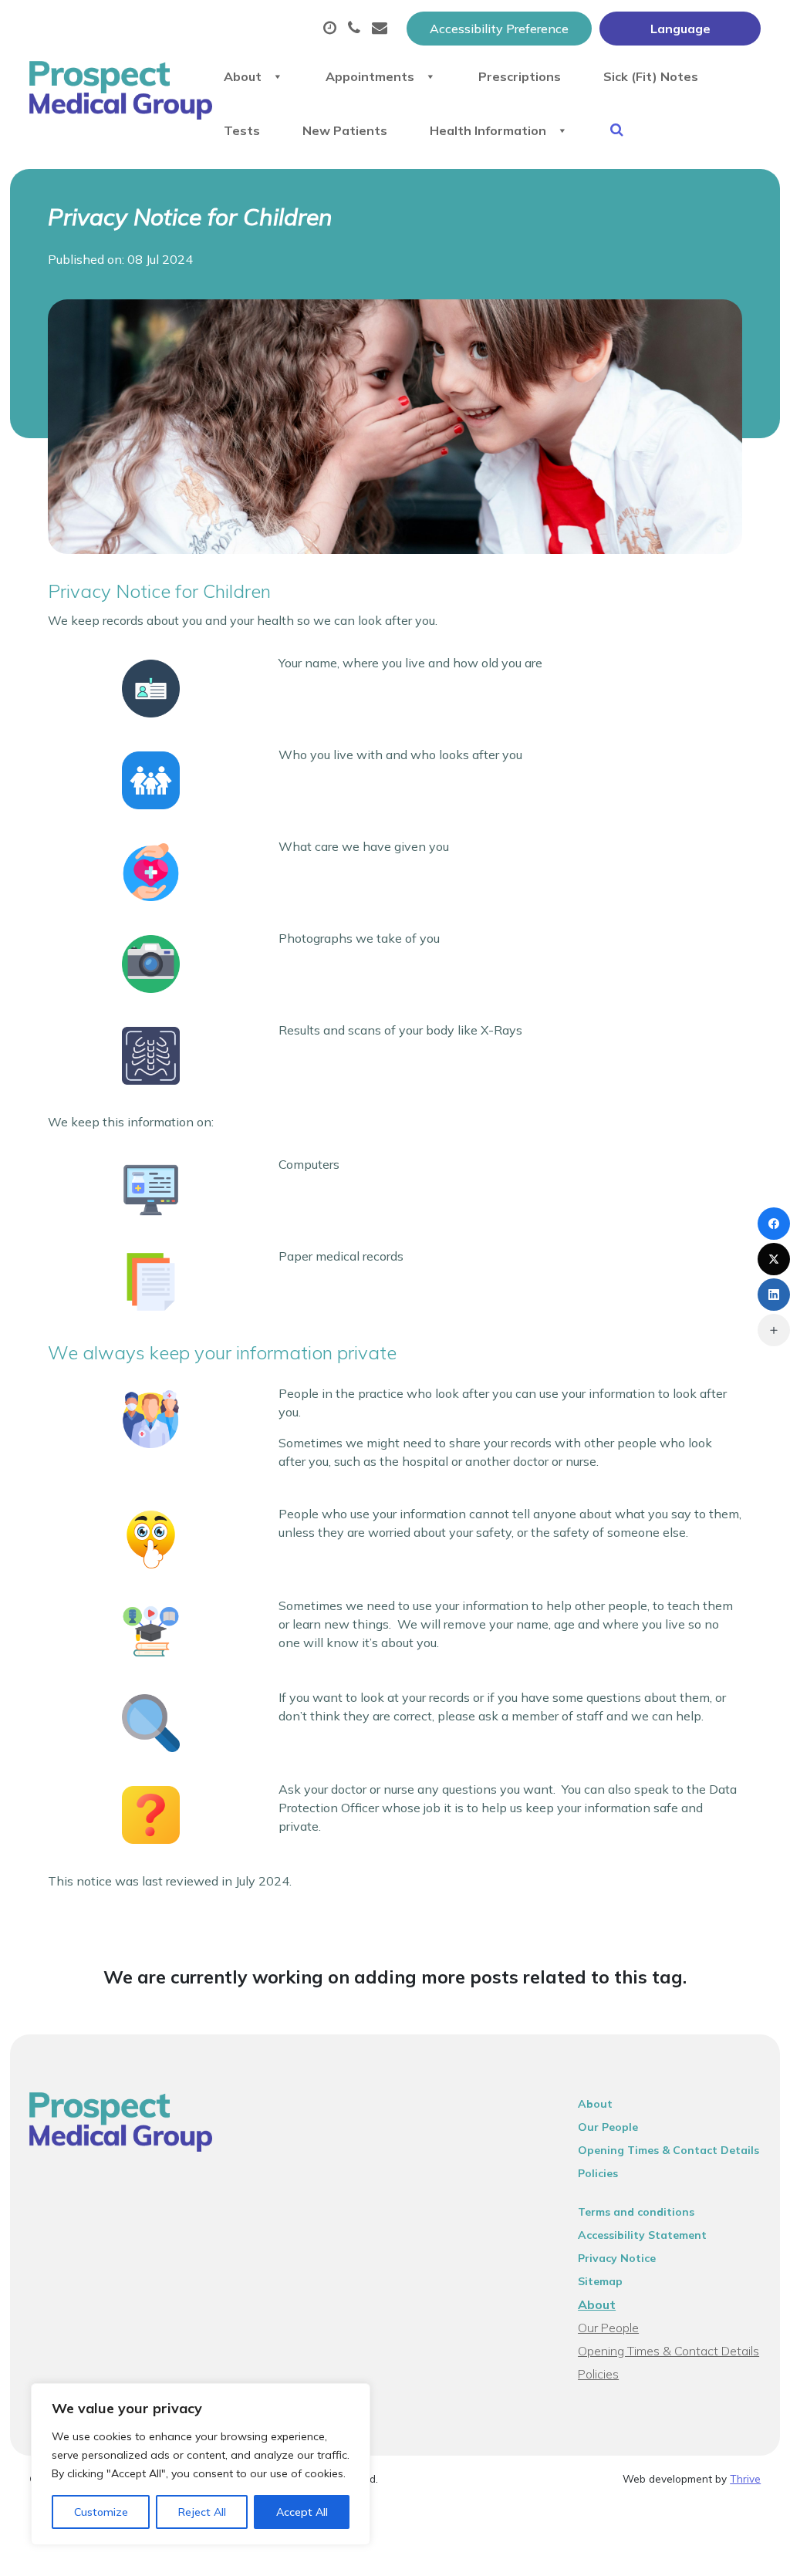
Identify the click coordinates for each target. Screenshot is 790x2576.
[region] (201, 2464)
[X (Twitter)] (774, 1259)
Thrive (745, 2478)
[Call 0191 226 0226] (356, 29)
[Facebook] (774, 1224)
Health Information (488, 130)
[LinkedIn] (774, 1295)
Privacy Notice (617, 2258)
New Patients (345, 130)
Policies (598, 2173)
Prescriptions (520, 76)
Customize (101, 2512)
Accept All (302, 2512)
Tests (242, 130)
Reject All (202, 2512)
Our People (608, 2127)
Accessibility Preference (499, 29)
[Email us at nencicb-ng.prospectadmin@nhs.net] (381, 29)
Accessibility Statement (642, 2235)
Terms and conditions (636, 2212)
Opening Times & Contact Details (668, 2150)
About (243, 76)
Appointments (370, 76)
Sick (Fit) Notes (651, 76)
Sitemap (600, 2281)
